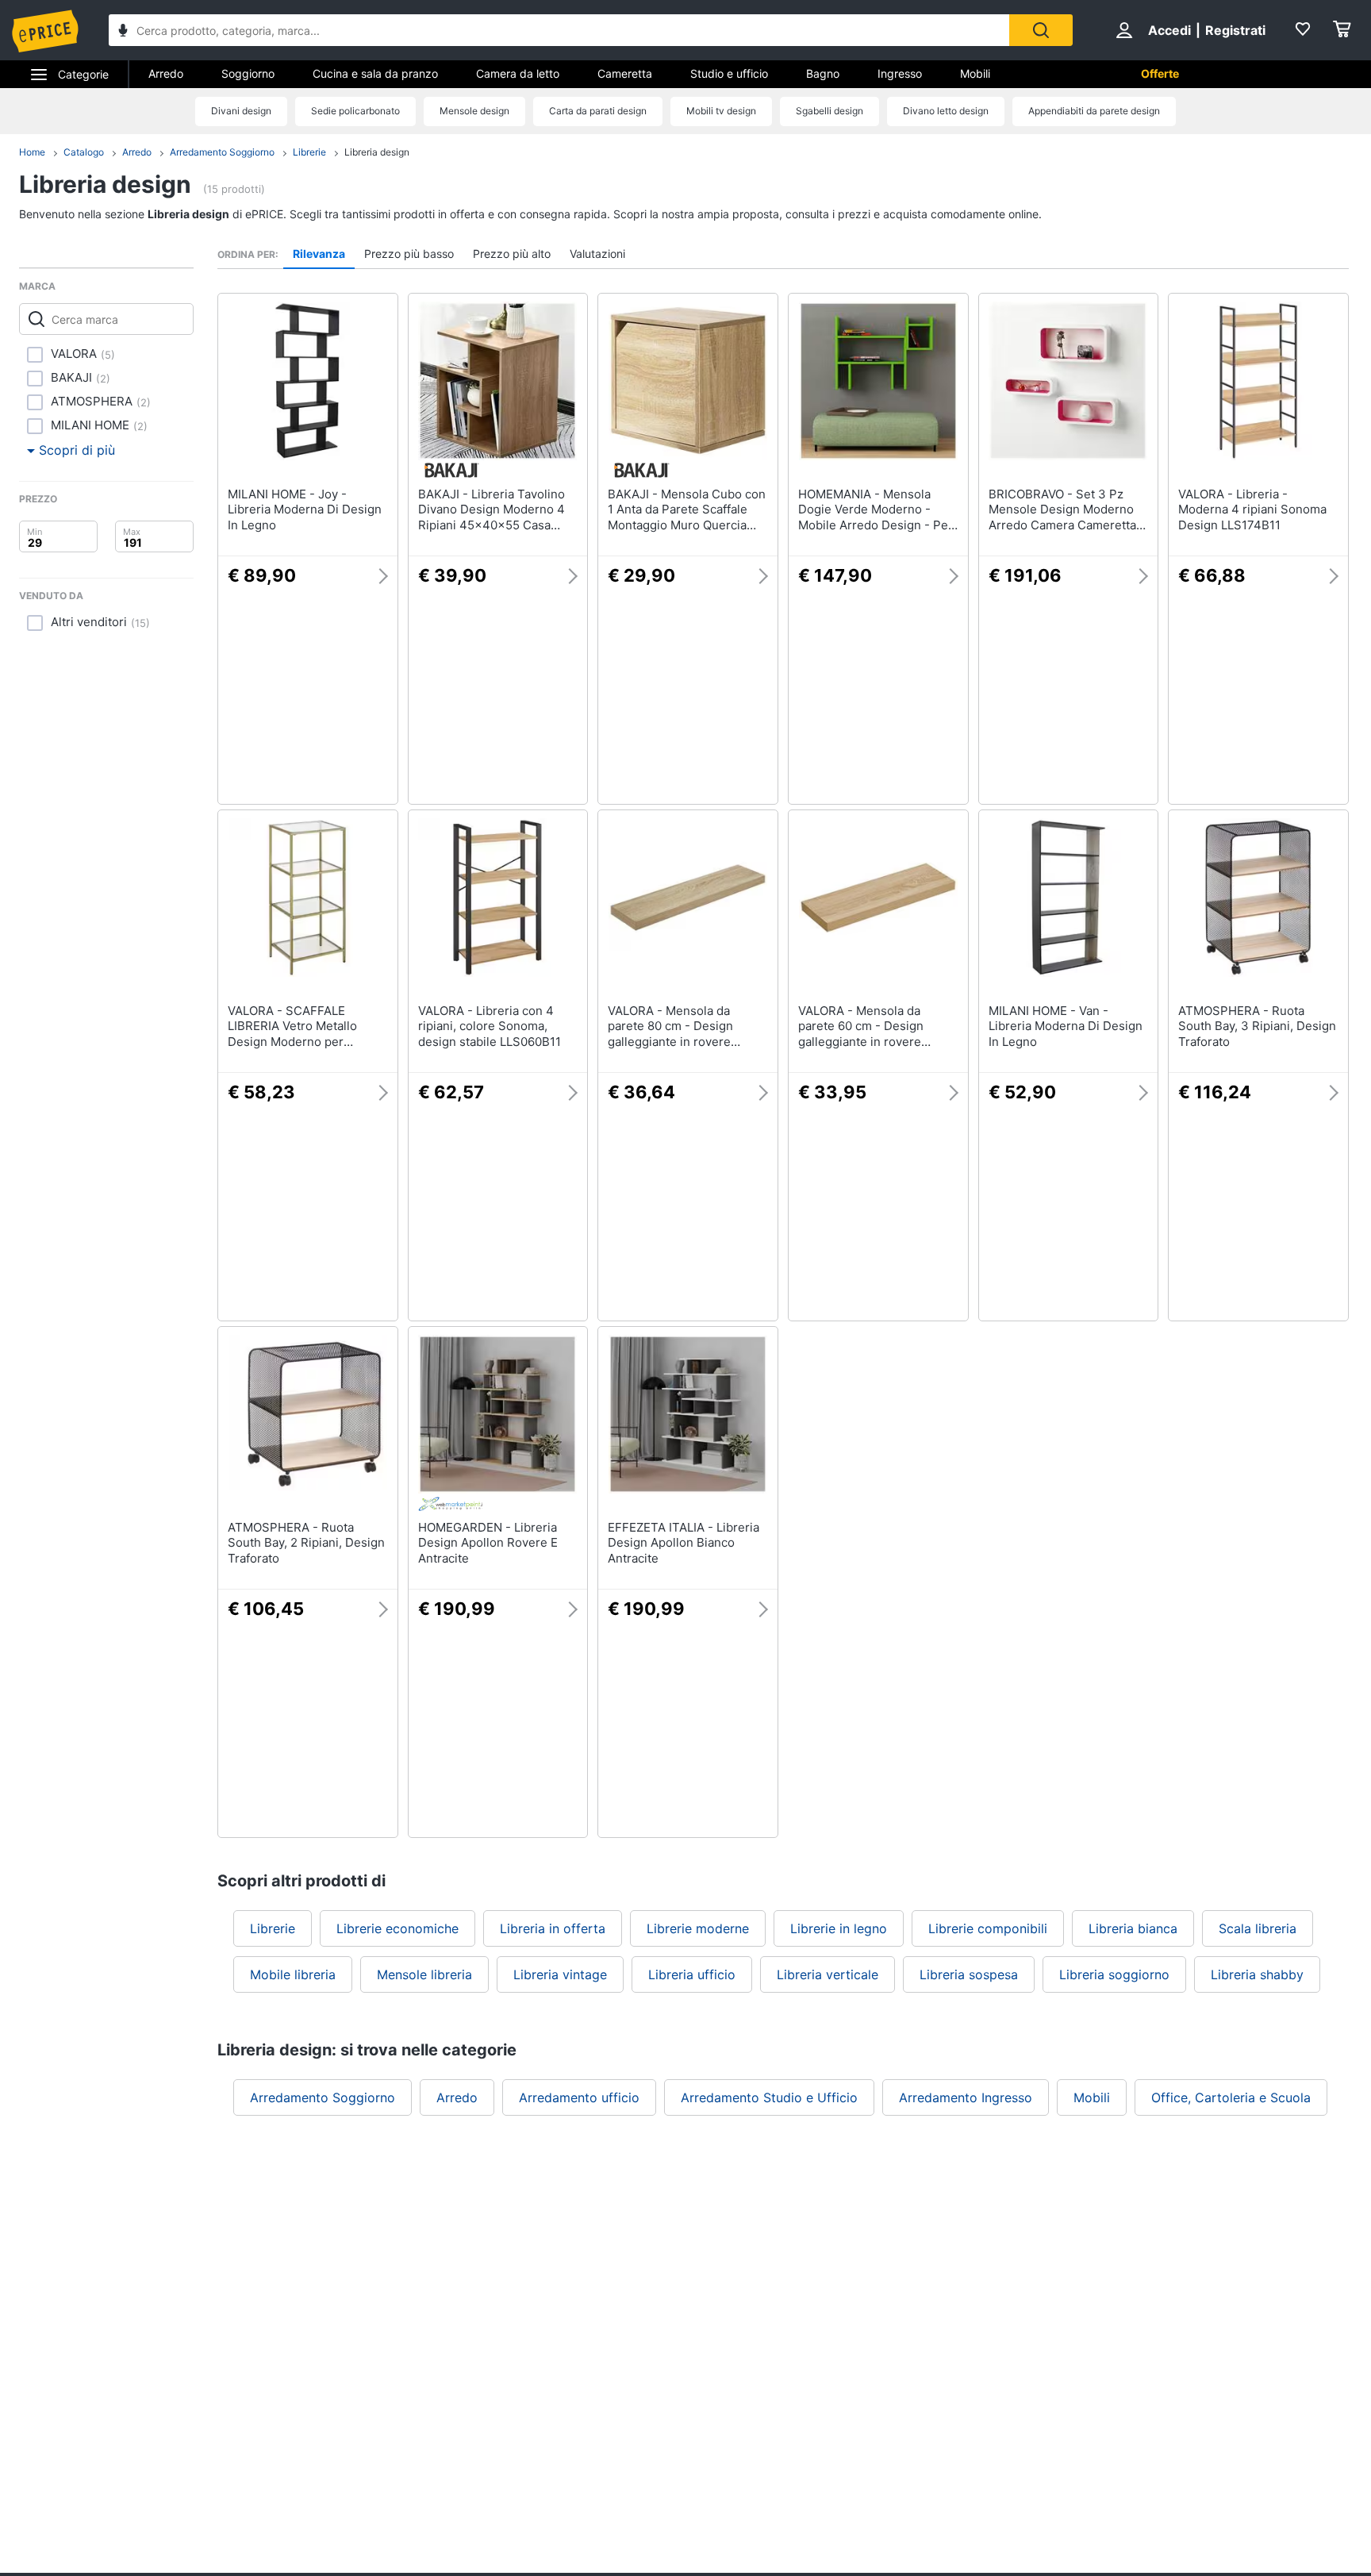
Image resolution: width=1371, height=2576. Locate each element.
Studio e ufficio (729, 73)
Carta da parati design (598, 111)
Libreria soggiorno (1114, 1974)
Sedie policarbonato (355, 111)
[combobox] (559, 30)
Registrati (1235, 30)
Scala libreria (1258, 1928)
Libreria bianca (1133, 1928)
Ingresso (900, 73)
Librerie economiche (397, 1928)
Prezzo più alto (512, 254)
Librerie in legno (839, 1928)
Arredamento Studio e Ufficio (769, 2097)
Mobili (975, 73)
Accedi (1169, 30)
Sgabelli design (830, 111)
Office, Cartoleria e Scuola (1231, 2097)
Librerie (309, 152)
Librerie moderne (698, 1928)
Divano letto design (946, 111)
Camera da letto (518, 73)
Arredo (166, 73)
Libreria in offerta (553, 1928)
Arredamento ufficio (579, 2097)
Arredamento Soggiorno (222, 152)
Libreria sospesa (969, 1974)
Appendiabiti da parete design (1094, 111)
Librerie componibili (988, 1928)
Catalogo (84, 152)
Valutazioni (597, 254)
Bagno (823, 73)
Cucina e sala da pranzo (375, 73)
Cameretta (625, 73)
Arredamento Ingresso (966, 2097)
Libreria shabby (1257, 1974)
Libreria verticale (828, 1974)
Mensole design (474, 111)
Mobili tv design (721, 111)
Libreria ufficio (692, 1974)
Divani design (241, 111)
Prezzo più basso (409, 254)
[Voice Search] (123, 32)
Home (32, 152)
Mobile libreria (293, 1974)
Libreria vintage (560, 1974)
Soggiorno (248, 73)
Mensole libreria (424, 1974)
